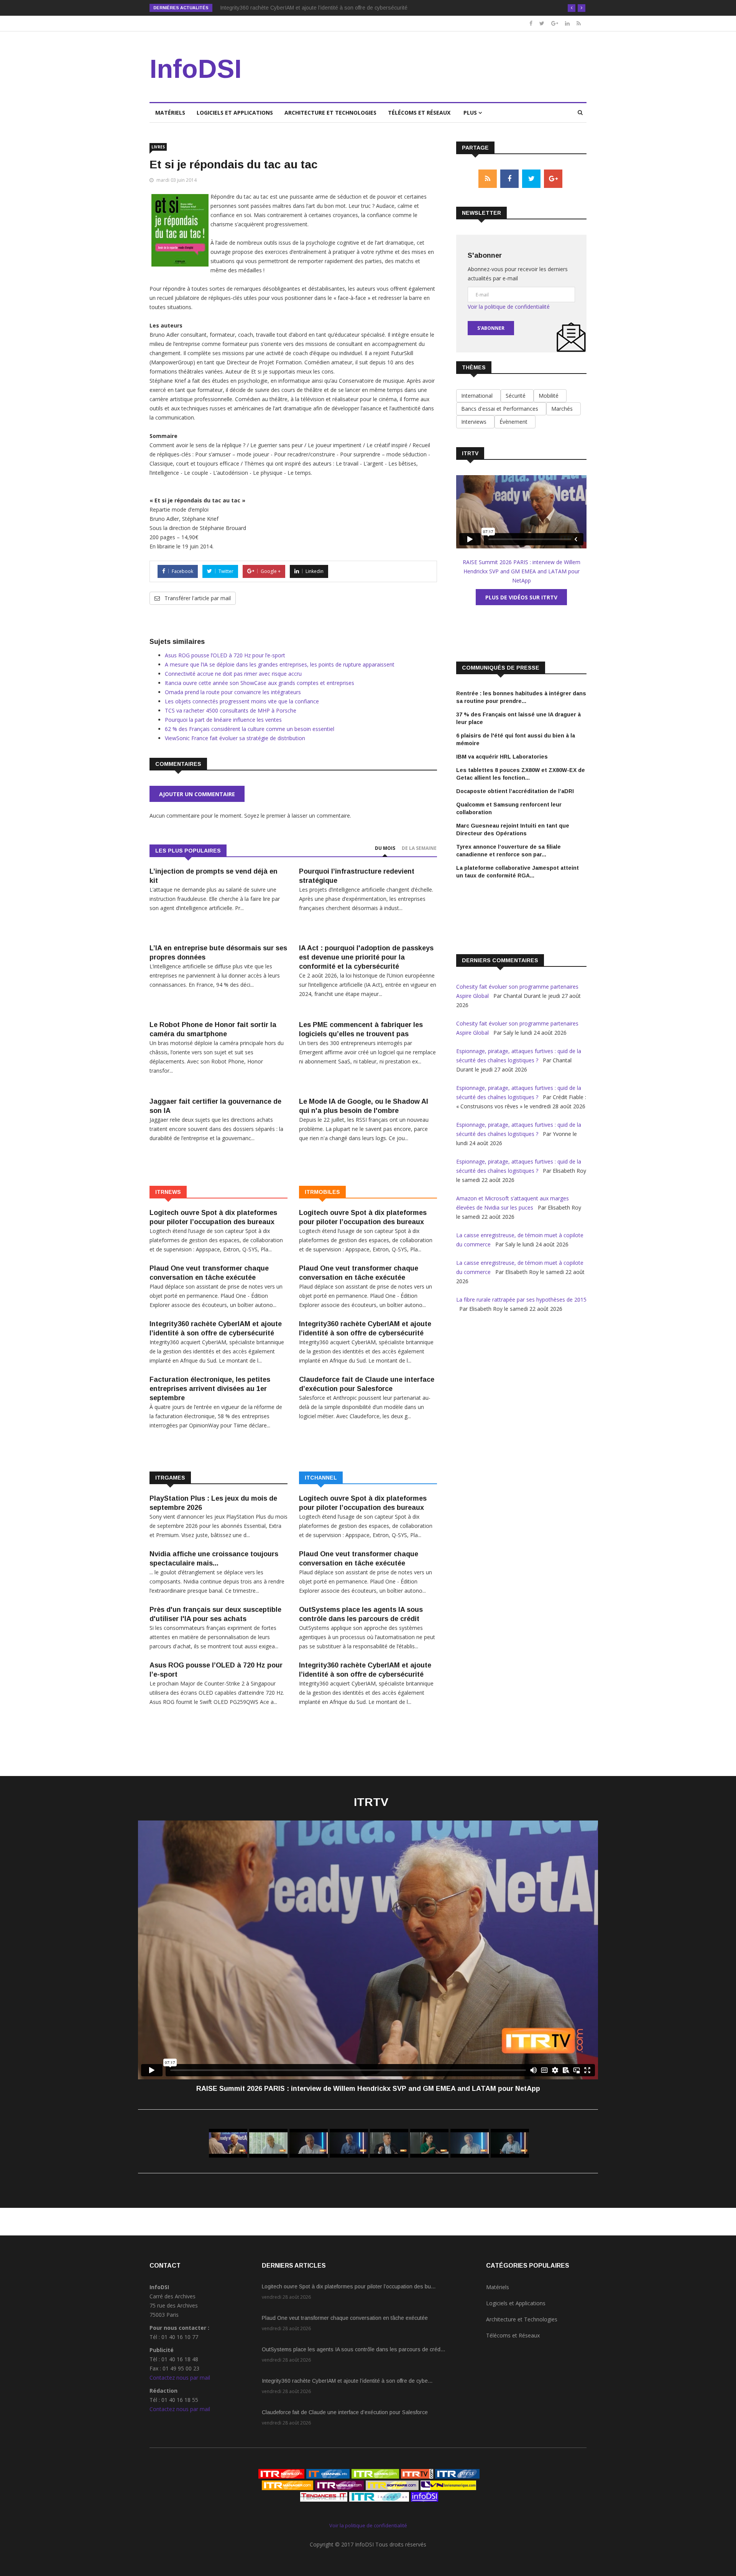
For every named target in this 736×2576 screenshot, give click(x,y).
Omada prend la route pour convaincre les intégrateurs (233, 692)
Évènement (515, 422)
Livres (158, 147)
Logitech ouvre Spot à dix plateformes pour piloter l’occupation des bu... (349, 2286)
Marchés (563, 409)
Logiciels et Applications (235, 113)
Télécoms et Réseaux (419, 113)
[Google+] (555, 23)
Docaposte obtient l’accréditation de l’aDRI (515, 791)
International (478, 396)
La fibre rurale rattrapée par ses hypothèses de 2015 (521, 1300)
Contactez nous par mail (180, 2378)
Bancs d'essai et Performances (501, 409)
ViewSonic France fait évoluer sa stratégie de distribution (235, 738)
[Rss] (579, 23)
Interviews (475, 422)
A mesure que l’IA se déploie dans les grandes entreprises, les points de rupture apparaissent (280, 664)
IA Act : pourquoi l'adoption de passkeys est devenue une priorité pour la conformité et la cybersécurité (366, 957)
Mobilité (550, 396)
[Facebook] (531, 23)
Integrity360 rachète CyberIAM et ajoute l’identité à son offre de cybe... (347, 2381)
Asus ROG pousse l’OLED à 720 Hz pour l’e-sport (225, 655)
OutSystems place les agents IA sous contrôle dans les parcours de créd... (353, 2349)
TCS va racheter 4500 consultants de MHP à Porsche (231, 710)
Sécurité (517, 396)
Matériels (170, 113)
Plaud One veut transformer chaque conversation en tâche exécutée (345, 2318)
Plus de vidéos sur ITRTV (521, 597)
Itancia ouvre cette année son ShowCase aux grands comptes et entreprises (260, 683)
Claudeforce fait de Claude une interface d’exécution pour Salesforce (345, 2412)
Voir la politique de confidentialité (509, 307)
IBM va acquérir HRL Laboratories (502, 757)
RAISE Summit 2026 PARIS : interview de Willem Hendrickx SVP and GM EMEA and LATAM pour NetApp (522, 571)
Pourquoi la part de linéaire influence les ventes (223, 720)
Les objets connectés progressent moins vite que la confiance (242, 701)
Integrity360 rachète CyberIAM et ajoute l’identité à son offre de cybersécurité (314, 8)
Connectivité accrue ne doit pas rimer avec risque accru (233, 674)
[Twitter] (542, 23)
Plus (471, 113)
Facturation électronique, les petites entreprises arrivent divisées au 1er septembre (210, 1389)
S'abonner (491, 328)
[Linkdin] (567, 23)
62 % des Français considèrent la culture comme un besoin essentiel (250, 729)
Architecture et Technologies (330, 113)
